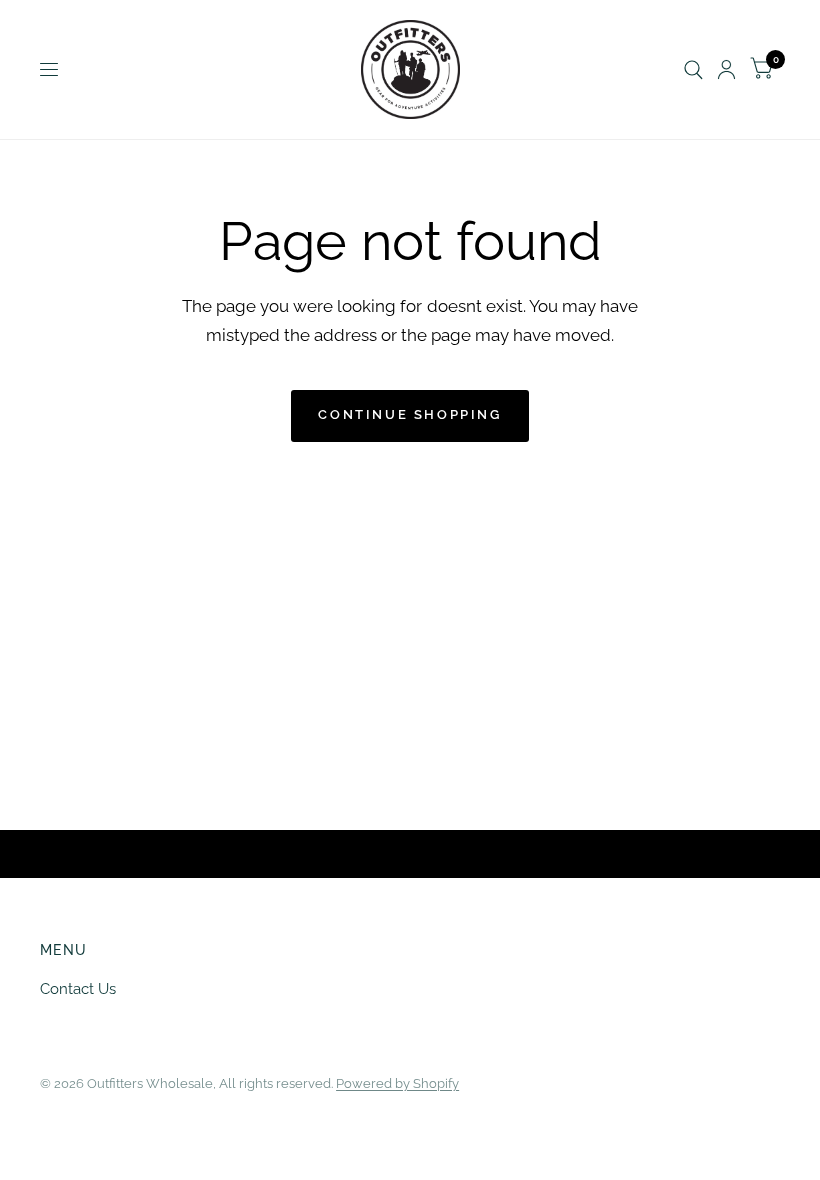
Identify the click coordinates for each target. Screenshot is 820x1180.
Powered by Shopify (397, 1083)
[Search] (693, 69)
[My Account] (726, 69)
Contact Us (78, 989)
